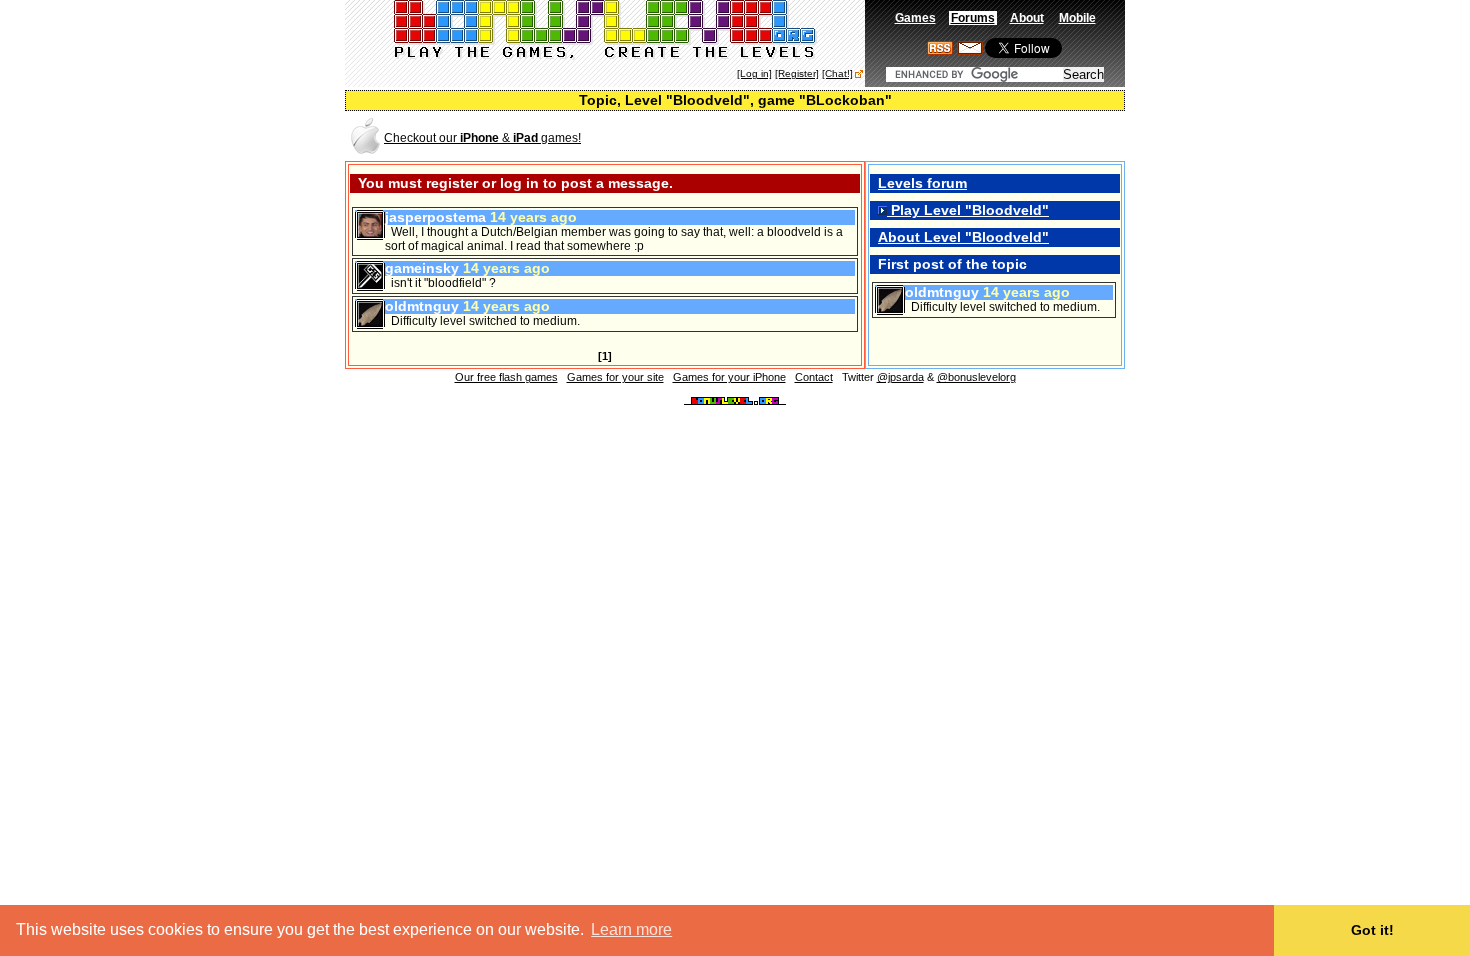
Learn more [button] (631, 929)
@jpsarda (900, 377)
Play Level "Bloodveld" (968, 210)
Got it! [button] (1372, 930)
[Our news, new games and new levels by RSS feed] (940, 51)
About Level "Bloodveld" (963, 237)
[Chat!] (837, 73)
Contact (814, 377)
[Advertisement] (889, 136)
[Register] (797, 73)
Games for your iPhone (729, 377)
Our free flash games (506, 377)
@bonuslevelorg (976, 377)
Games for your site (615, 377)
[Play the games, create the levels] (605, 56)
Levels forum (922, 183)
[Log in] (754, 73)
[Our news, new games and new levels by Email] (970, 51)
